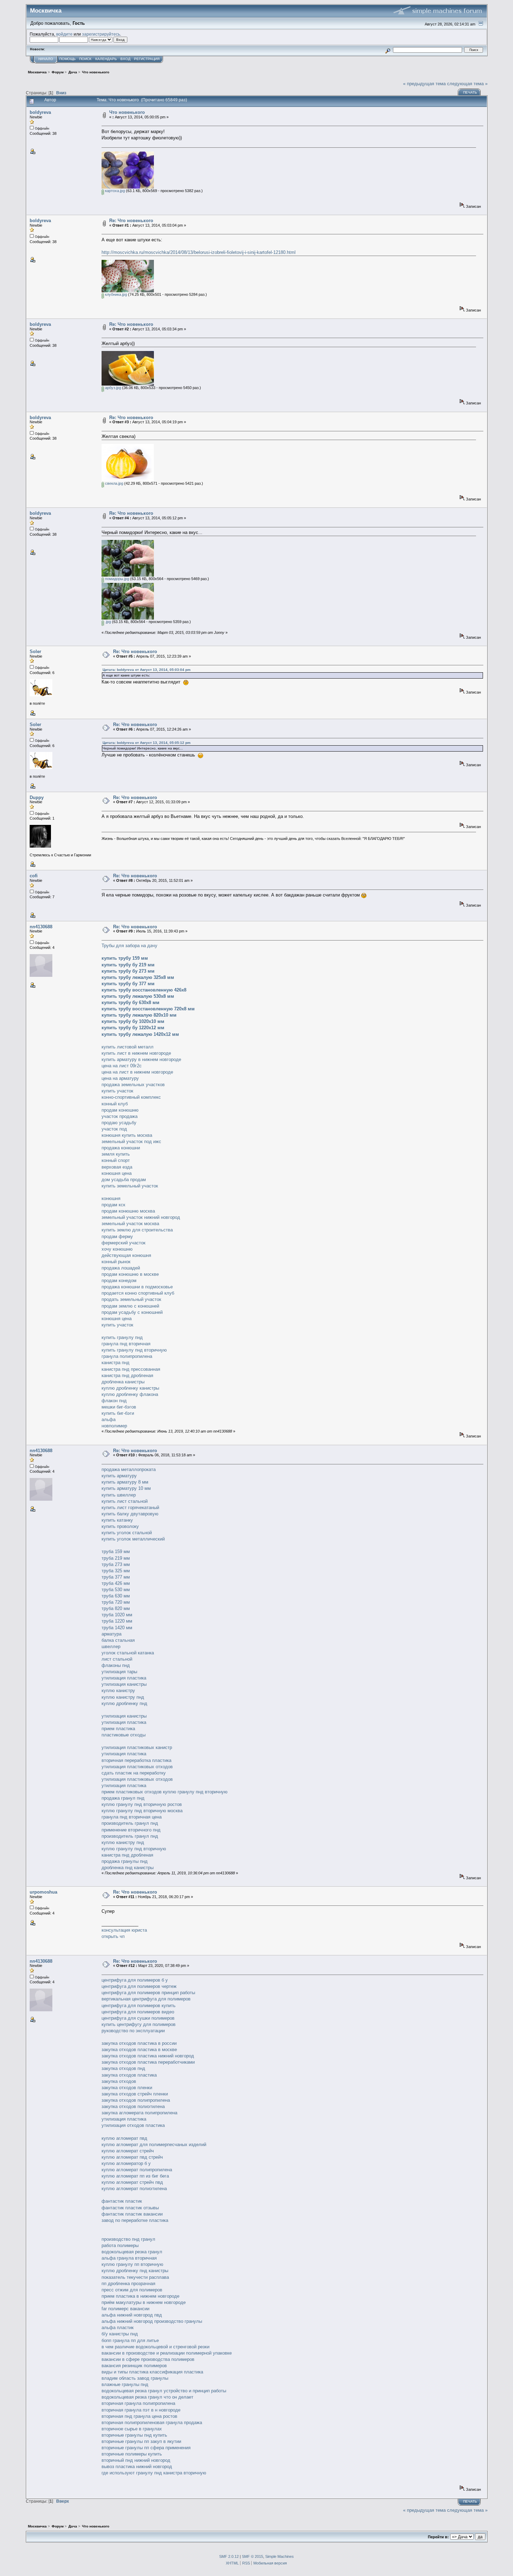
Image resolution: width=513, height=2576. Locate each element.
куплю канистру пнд (123, 1697)
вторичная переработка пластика (136, 1760)
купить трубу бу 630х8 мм (131, 1002)
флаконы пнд (116, 1665)
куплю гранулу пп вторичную (132, 2264)
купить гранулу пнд (122, 1337)
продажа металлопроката (129, 1469)
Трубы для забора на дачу (129, 946)
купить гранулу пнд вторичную (134, 1350)
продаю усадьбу (119, 1123)
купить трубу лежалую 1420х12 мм (140, 1034)
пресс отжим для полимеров (132, 2290)
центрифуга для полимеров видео (138, 2012)
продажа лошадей (121, 1268)
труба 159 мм (116, 1552)
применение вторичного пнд (131, 1830)
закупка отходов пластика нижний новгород (148, 2056)
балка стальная (118, 1640)
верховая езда (117, 1167)
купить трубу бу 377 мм (128, 984)
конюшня (111, 1198)
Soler (35, 652)
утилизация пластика (124, 1678)
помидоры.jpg (117, 579)
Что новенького (127, 112)
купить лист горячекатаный (130, 1507)
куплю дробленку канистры (130, 1388)
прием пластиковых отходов (132, 1792)
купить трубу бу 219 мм (128, 965)
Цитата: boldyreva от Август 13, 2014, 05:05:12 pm (147, 743)
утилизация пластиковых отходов (137, 1767)
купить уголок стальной (127, 1533)
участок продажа (120, 1116)
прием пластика (118, 1729)
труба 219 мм (116, 1558)
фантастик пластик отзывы (130, 2208)
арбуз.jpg (113, 388)
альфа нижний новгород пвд (132, 2315)
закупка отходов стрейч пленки (135, 2094)
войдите (64, 34)
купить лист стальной (125, 1501)
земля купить (116, 1154)
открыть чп (113, 1936)
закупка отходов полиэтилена (133, 2106)
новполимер (114, 1426)
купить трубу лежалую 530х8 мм (138, 996)
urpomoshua (43, 1892)
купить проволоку (120, 1526)
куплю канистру (118, 1690)
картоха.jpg (114, 191)
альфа (109, 1419)
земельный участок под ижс (131, 1141)
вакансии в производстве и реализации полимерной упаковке (167, 2353)
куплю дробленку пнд (124, 1703)
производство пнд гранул (128, 2239)
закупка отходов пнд (123, 2068)
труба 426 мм (116, 1583)
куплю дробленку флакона (130, 1394)
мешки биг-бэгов (119, 1407)
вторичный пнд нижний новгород (136, 2460)
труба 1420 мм (117, 1628)
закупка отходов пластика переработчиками (148, 2062)
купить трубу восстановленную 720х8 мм (148, 1009)
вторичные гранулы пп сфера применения (146, 2448)
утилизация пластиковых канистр (137, 1747)
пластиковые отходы (124, 1735)
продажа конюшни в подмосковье (137, 1287)
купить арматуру (119, 1476)
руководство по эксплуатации (133, 2031)
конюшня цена (117, 1173)
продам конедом (119, 1280)
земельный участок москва (130, 1224)
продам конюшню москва (128, 1211)
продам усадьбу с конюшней (132, 1312)
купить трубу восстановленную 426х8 (144, 990)
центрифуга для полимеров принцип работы (148, 1993)
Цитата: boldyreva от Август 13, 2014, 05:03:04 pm (147, 670)
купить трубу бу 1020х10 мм (133, 1021)
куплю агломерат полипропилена (137, 2170)
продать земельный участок (131, 1299)
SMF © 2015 (252, 2556)
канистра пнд (116, 1363)
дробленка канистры (123, 1382)
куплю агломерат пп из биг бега (135, 2176)
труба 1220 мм (117, 1621)
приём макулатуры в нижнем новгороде (144, 2302)
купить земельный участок (130, 1186)
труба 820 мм (116, 1608)
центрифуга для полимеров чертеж (139, 1986)
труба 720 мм (116, 1602)
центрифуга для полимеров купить (139, 2006)
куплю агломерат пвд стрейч (132, 2157)
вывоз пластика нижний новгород (137, 2467)
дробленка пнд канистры (128, 1868)
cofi (34, 876)
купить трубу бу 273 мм (128, 971)
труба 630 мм (116, 1596)
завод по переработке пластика (135, 2220)
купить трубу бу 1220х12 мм (133, 1028)
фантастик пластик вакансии (132, 2214)
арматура (111, 1634)
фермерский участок (124, 1243)
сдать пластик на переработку (134, 1773)
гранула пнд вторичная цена (132, 1817)
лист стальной (117, 1659)
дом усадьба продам (124, 1180)
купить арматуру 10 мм (126, 1488)
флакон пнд (114, 1401)
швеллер (111, 1646)
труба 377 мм (116, 1577)
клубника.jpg (116, 294)
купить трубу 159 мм (125, 958)
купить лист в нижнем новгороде (136, 1053)
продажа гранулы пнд (125, 1861)
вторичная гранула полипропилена (138, 2403)
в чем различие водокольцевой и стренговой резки (155, 2347)
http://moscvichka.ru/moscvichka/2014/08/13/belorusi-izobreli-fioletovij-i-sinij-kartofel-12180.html (199, 252)
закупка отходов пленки (127, 2088)
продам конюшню (120, 1110)
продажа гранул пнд (123, 1798)
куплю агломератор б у (126, 2163)
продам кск (113, 1205)
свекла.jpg (114, 483)
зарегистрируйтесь (101, 34)
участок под (114, 1129)
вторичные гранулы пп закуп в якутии (141, 2441)
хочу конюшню (117, 1249)
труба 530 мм (116, 1590)
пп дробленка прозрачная (128, 2284)
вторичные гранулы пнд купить (134, 2435)
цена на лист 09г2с (122, 1066)
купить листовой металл (128, 1047)
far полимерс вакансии (125, 2309)
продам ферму (117, 1236)
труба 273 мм (116, 1564)
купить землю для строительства (137, 1230)
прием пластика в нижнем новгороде (140, 2296)
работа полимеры (120, 2245)
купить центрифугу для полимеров (139, 2024)
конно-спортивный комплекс (131, 1097)
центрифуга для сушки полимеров (138, 2018)
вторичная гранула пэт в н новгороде (141, 2410)
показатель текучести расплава (135, 2277)
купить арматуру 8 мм (125, 1482)
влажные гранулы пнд (125, 2384)
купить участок (117, 1091)
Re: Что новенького (131, 221)
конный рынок (116, 1262)
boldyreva (40, 112)
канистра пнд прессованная (131, 1369)
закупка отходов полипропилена (136, 2100)
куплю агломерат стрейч (128, 2151)
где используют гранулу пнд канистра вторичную (154, 2473)
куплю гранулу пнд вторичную (195, 1792)
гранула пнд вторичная (126, 1344)
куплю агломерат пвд (124, 2138)
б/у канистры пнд (120, 2334)
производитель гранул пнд (130, 1823)
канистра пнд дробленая (127, 1375)
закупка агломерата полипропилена (139, 2113)
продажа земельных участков (133, 1085)
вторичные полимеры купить (132, 2454)
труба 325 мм (116, 1571)
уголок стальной (119, 1653)
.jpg (107, 622)
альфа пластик (118, 2328)
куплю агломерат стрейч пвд (132, 2182)
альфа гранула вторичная (129, 2258)
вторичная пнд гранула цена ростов (139, 2416)
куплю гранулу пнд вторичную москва (142, 1811)
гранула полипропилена (127, 1356)
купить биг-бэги (118, 1413)
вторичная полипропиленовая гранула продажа (152, 2423)
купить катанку (117, 1520)
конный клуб (115, 1104)
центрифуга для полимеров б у (135, 1980)
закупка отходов (119, 2081)
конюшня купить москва (127, 1135)
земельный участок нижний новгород (141, 1217)
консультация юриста (124, 1930)
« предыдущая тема (424, 84)
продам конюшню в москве (130, 1274)
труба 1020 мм (117, 1615)
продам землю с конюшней (130, 1306)
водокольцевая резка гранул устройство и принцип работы (164, 2391)
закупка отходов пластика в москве (139, 2050)
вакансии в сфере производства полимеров (148, 2359)
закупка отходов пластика (129, 2075)
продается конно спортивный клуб (138, 1293)
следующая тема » (467, 84)
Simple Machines (280, 2556)
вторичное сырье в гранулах (132, 2429)
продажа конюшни (121, 1148)
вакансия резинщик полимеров (134, 2366)
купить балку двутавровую (130, 1514)
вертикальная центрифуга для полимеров (146, 1999)
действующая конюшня (126, 1255)
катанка (146, 1653)
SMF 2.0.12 (229, 2556)
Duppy (37, 797)
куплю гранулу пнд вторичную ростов (142, 1804)
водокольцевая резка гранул (132, 2252)
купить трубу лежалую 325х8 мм (138, 977)
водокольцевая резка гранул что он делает (147, 2397)
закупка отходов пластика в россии (139, 2043)
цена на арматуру (120, 1078)
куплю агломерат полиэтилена (134, 2189)
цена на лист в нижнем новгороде (137, 1072)
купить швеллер (119, 1495)
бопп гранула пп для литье (130, 2340)
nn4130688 (41, 927)
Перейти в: (438, 2537)
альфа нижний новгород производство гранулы (152, 2321)
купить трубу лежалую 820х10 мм (139, 1015)
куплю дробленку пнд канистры (135, 2271)
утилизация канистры (124, 1684)
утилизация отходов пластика (133, 2125)
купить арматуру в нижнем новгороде (141, 1059)
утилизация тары (119, 1672)
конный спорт (116, 1160)
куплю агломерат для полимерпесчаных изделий (154, 2145)
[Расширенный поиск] (388, 50)
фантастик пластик (122, 2201)
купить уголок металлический (133, 1539)
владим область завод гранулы (135, 2378)
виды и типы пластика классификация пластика (152, 2372)
